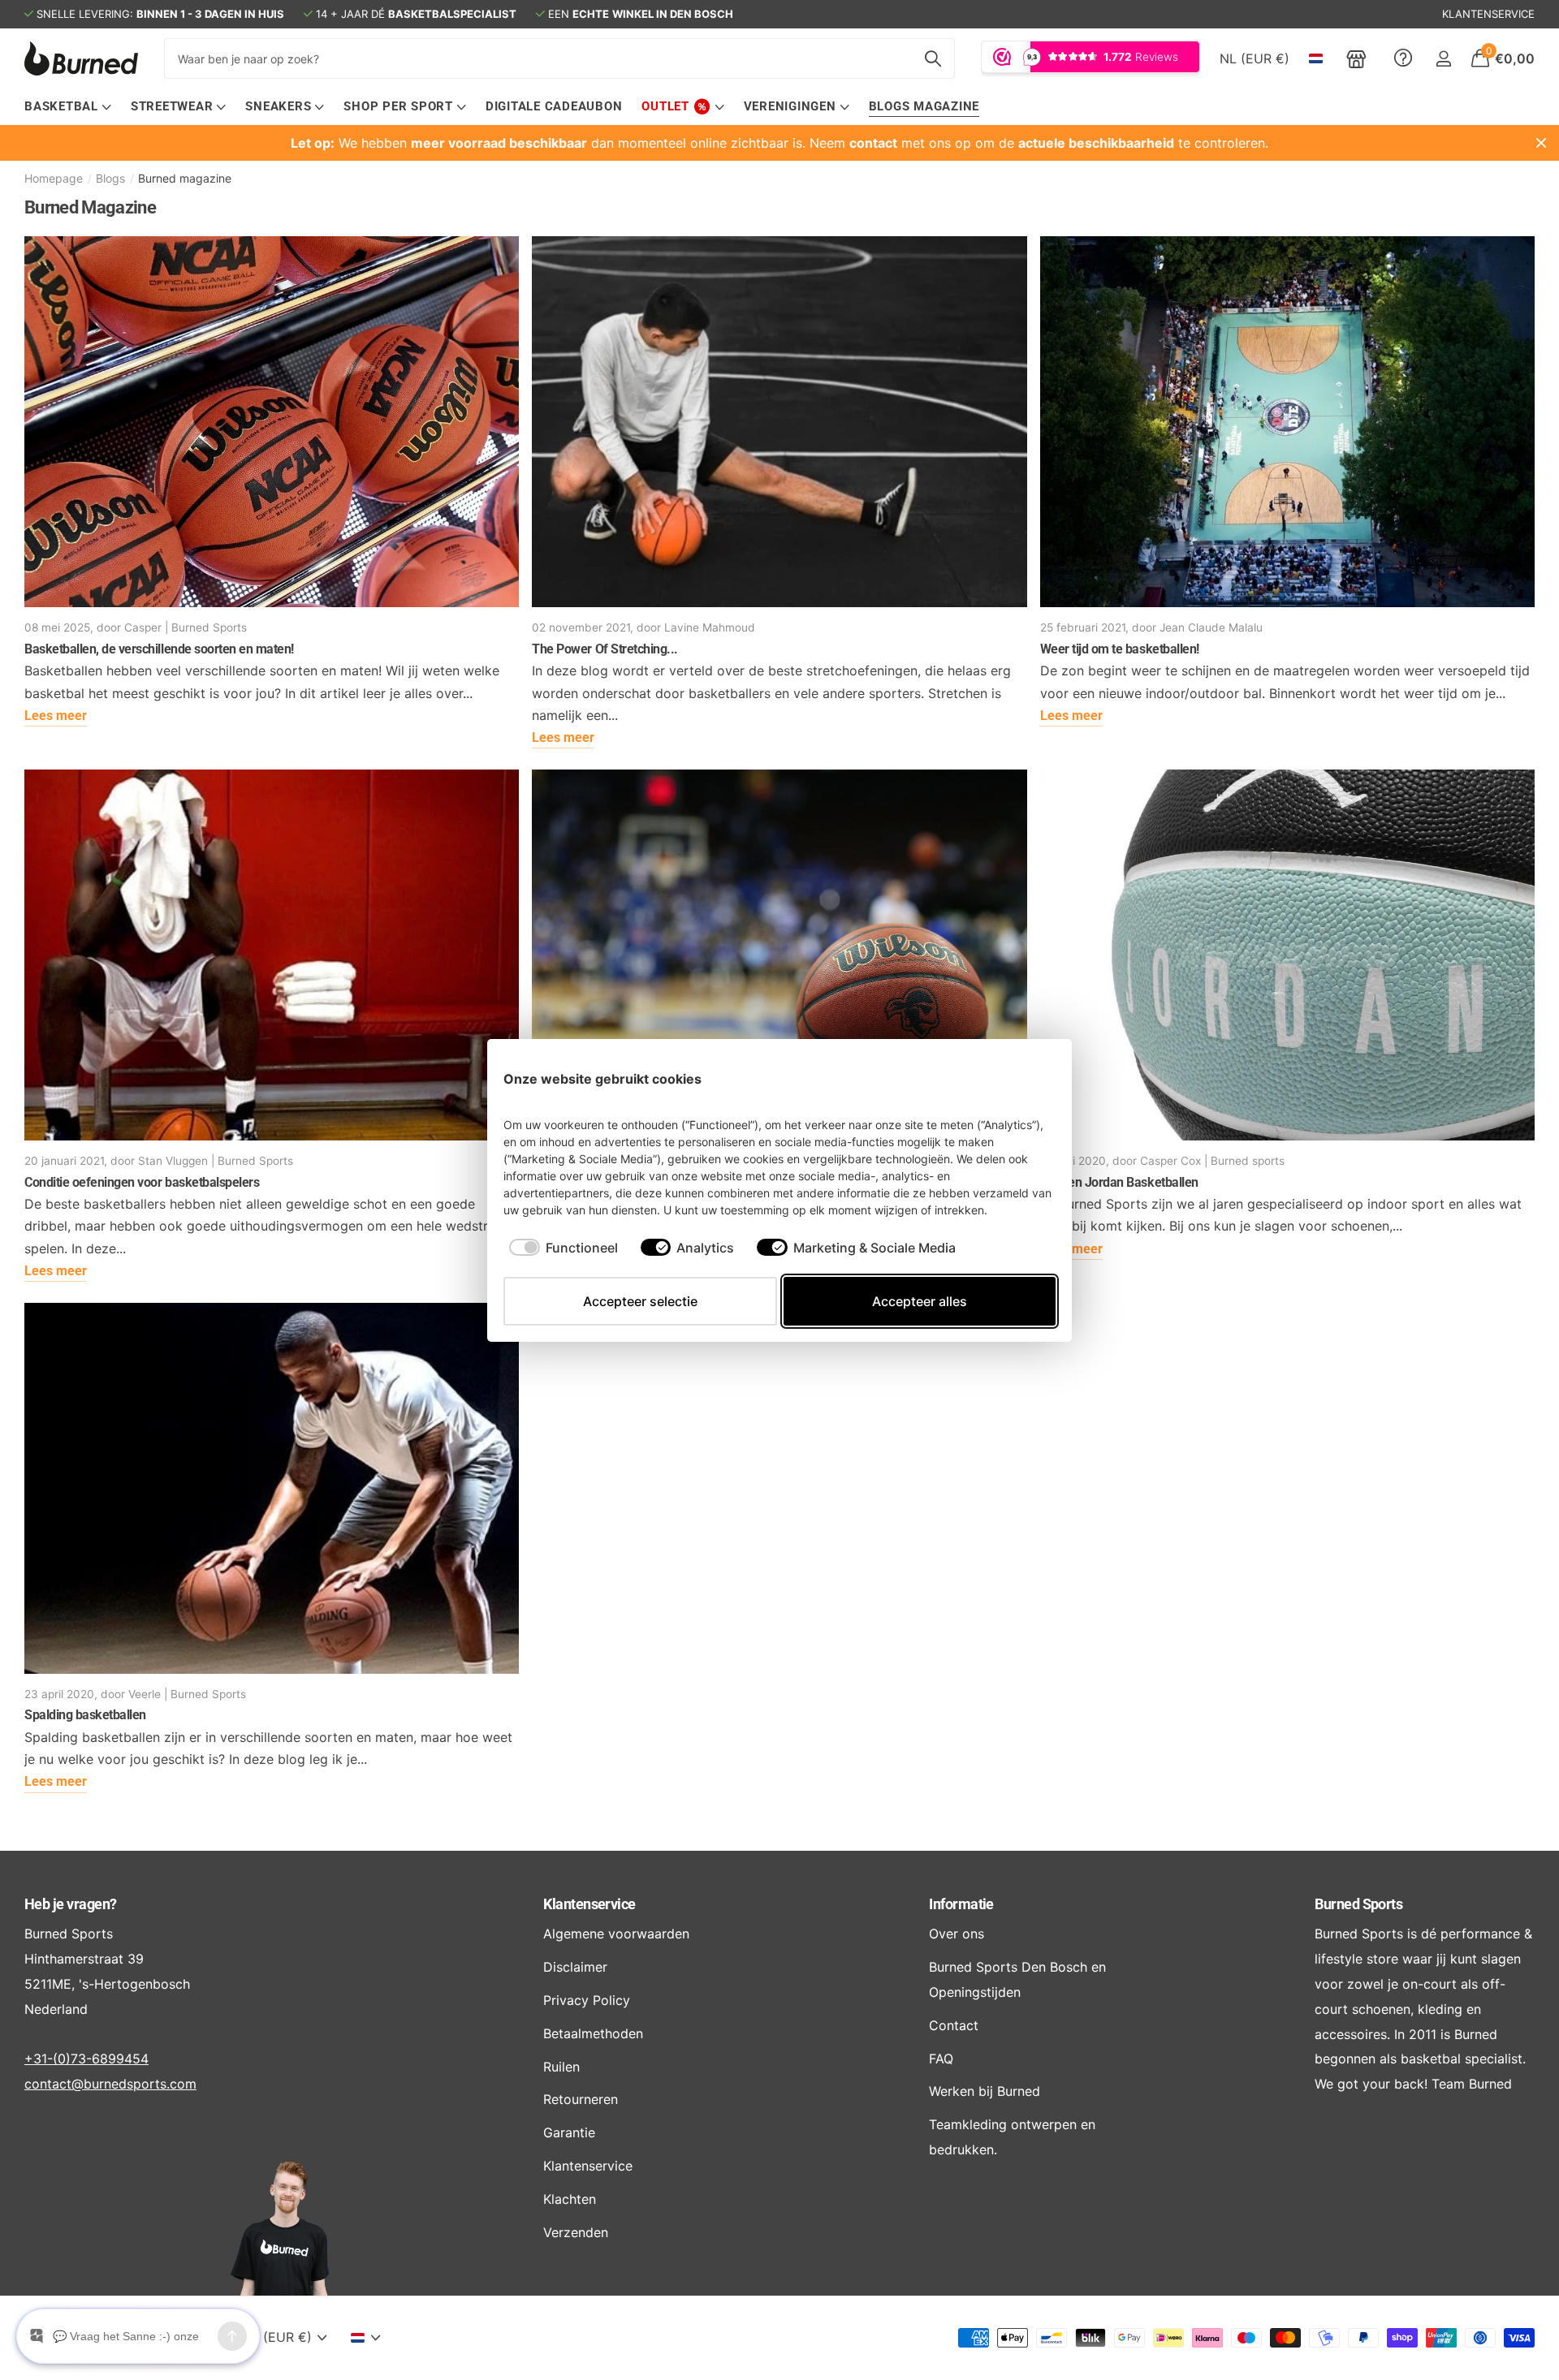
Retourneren (581, 2099)
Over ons (957, 1934)
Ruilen (561, 2067)
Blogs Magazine (924, 106)
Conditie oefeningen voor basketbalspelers (142, 1182)
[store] (1356, 58)
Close (1541, 143)
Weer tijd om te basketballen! (1120, 649)
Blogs (110, 178)
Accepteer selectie (640, 1301)
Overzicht (1018, 1078)
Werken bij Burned (985, 2091)
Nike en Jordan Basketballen (1119, 1182)
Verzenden (576, 2232)
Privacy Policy (587, 2000)
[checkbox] (564, 1248)
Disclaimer (575, 1967)
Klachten (570, 2199)
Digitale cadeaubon (554, 106)
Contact (954, 2025)
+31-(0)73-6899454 (86, 2059)
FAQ (941, 2059)
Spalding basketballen (85, 1715)
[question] (1403, 58)
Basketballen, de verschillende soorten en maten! (159, 649)
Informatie (961, 1904)
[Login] (1443, 59)
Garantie (569, 2132)
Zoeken (933, 58)
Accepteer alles (920, 1301)
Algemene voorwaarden (616, 1934)
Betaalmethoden (593, 2033)
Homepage (54, 178)
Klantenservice (589, 1904)
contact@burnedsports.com (110, 2084)
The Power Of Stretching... (605, 649)
